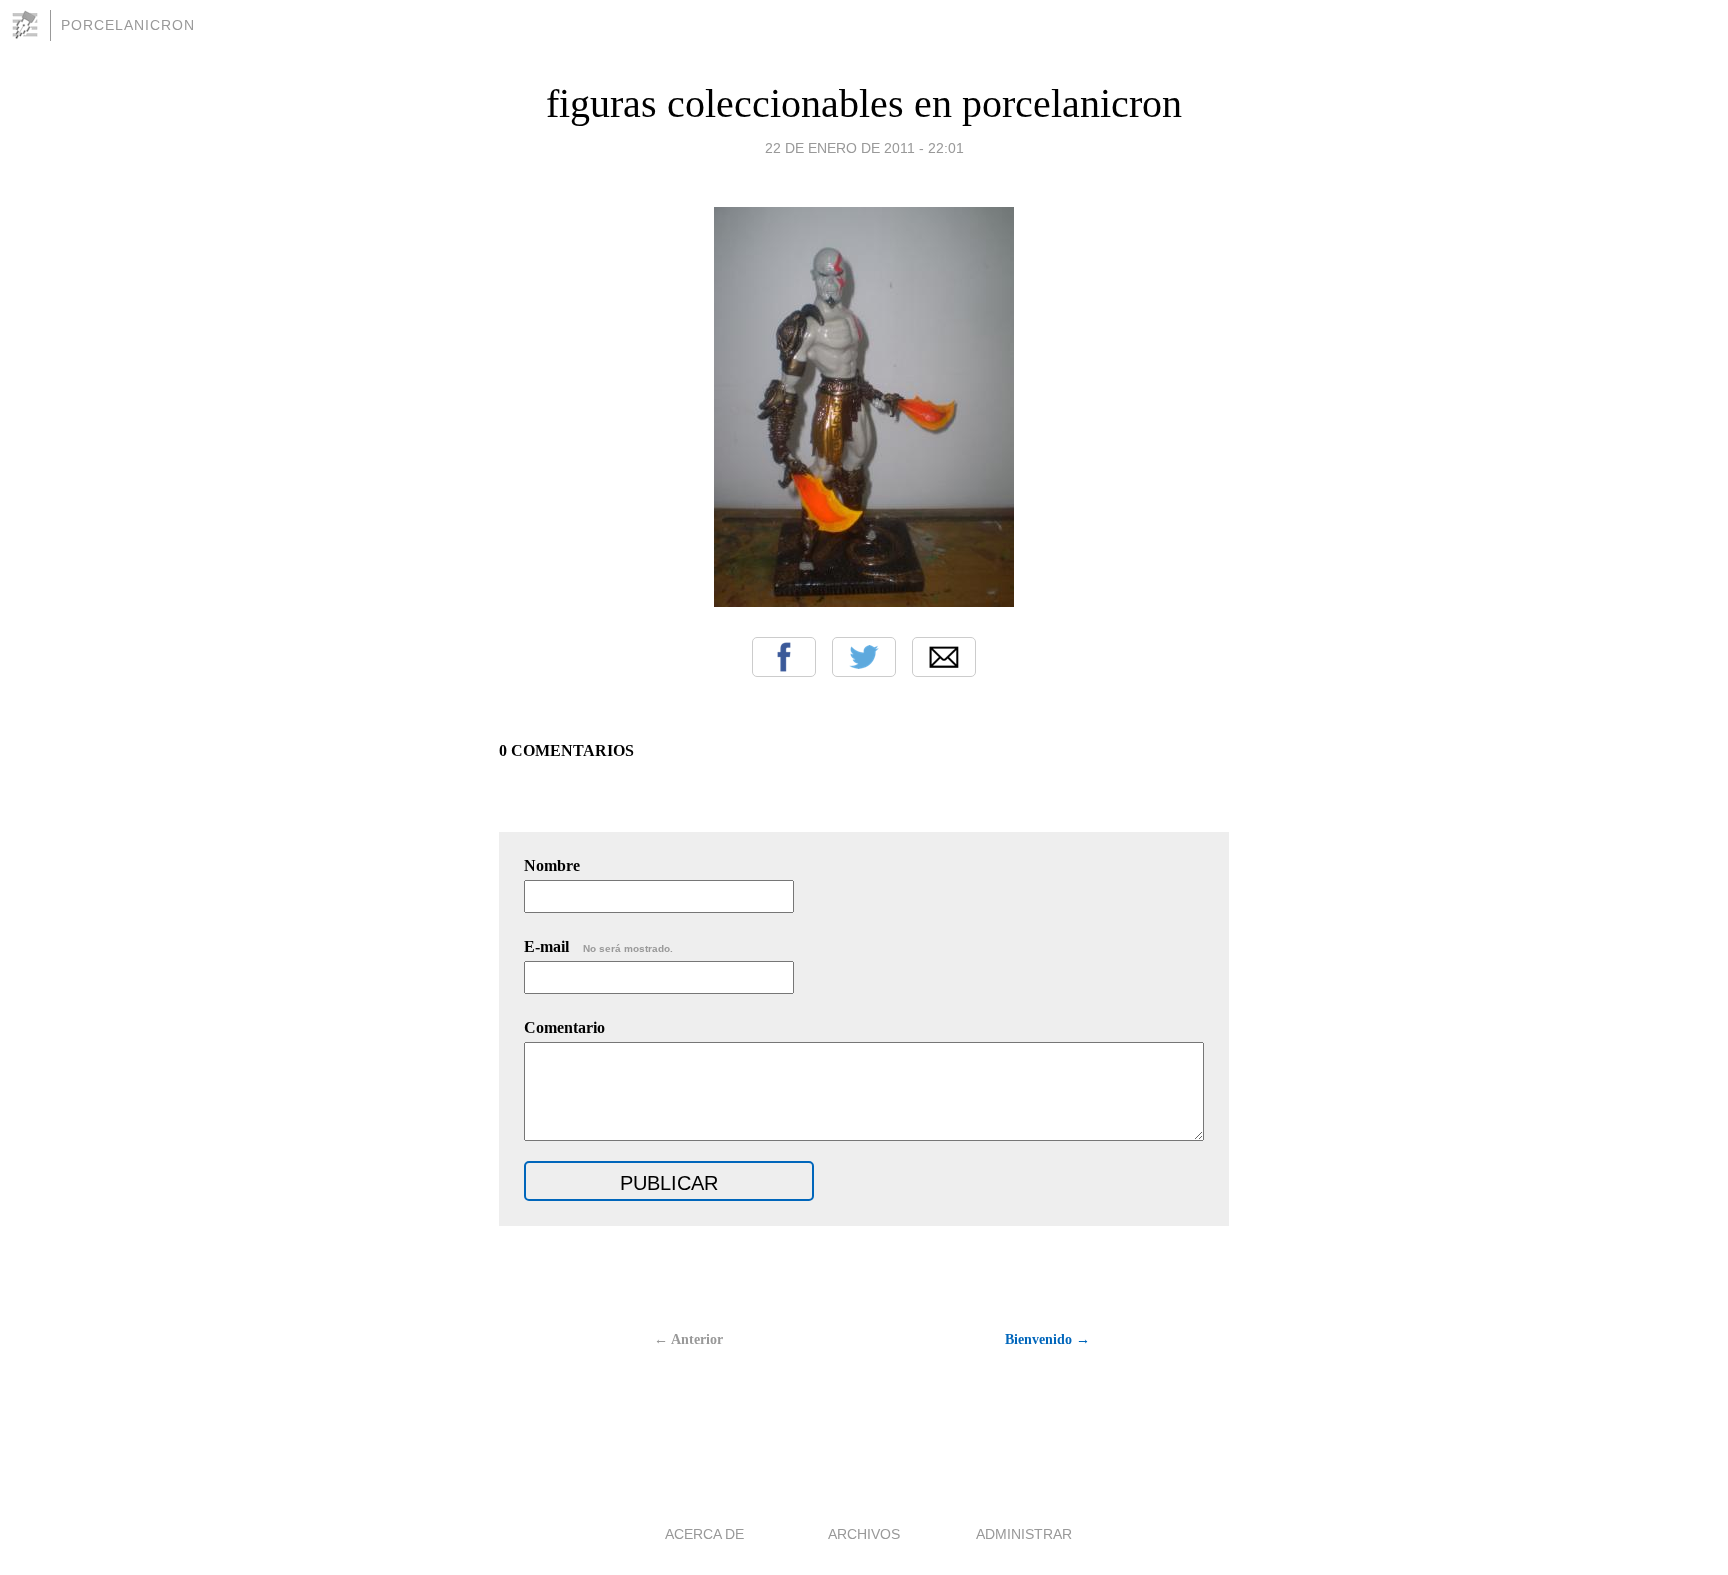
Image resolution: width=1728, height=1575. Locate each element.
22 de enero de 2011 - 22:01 (864, 148)
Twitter (864, 657)
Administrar (1024, 1534)
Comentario (564, 1027)
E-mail (598, 946)
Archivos (864, 1534)
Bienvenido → (1047, 1339)
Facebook (784, 657)
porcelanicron (128, 25)
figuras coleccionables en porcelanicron (864, 103)
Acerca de (704, 1534)
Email (944, 657)
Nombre (552, 865)
